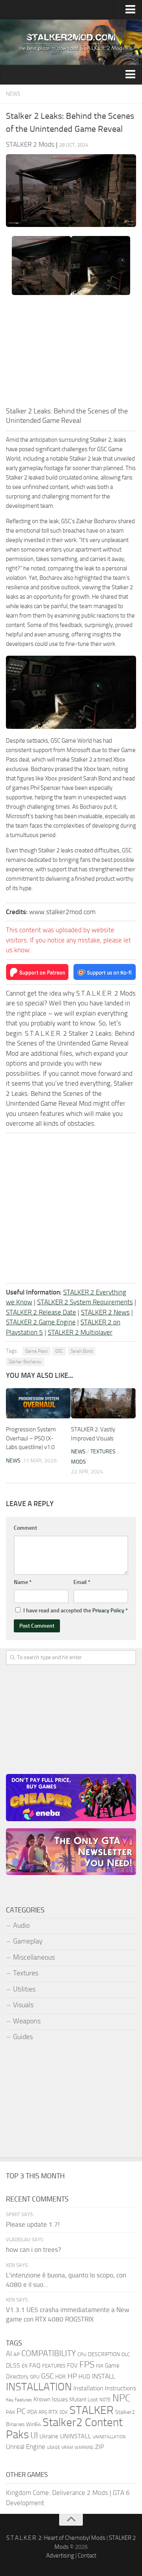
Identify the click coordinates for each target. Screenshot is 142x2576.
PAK (10, 2412)
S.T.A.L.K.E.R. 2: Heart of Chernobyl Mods (56, 2538)
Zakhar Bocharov (25, 1362)
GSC (59, 1351)
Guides (23, 2037)
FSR (100, 2366)
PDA (32, 2412)
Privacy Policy (108, 1611)
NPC (121, 2398)
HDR (61, 2377)
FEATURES (54, 2366)
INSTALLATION (39, 2387)
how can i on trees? (34, 2250)
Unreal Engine (26, 2447)
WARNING (84, 2447)
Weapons (27, 2021)
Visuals (23, 2005)
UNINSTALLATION (109, 2437)
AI (9, 2354)
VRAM (67, 2448)
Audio (21, 1925)
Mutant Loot (84, 2400)
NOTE (105, 2400)
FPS (87, 2364)
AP (17, 2354)
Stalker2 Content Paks (64, 2428)
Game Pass (36, 1351)
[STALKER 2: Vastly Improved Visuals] (103, 1403)
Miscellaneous (34, 1957)
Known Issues (51, 2399)
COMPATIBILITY (49, 2353)
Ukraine (49, 2436)
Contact (87, 2556)
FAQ (35, 2365)
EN (25, 2366)
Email (82, 1582)
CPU (82, 2354)
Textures (26, 1973)
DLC (126, 2354)
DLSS (13, 2365)
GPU (35, 2377)
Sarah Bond (82, 1351)
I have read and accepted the (76, 1611)
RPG (43, 2412)
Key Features (19, 2400)
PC (21, 2411)
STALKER (92, 2410)
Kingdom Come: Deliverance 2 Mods (57, 2493)
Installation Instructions (105, 2388)
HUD (84, 2377)
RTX (53, 2412)
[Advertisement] (71, 353)
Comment (25, 1528)
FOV (72, 2366)
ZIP (99, 2447)
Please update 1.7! (33, 2224)
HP (72, 2376)
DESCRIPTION (104, 2354)
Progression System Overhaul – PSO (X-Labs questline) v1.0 (31, 1438)
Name (23, 1582)
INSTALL (104, 2376)
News (13, 94)
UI (34, 2436)
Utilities (24, 1989)
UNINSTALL (76, 2436)
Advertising (60, 2556)
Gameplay (28, 1941)
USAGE (53, 2447)
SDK (64, 2412)
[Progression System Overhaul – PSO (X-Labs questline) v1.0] (38, 1403)
